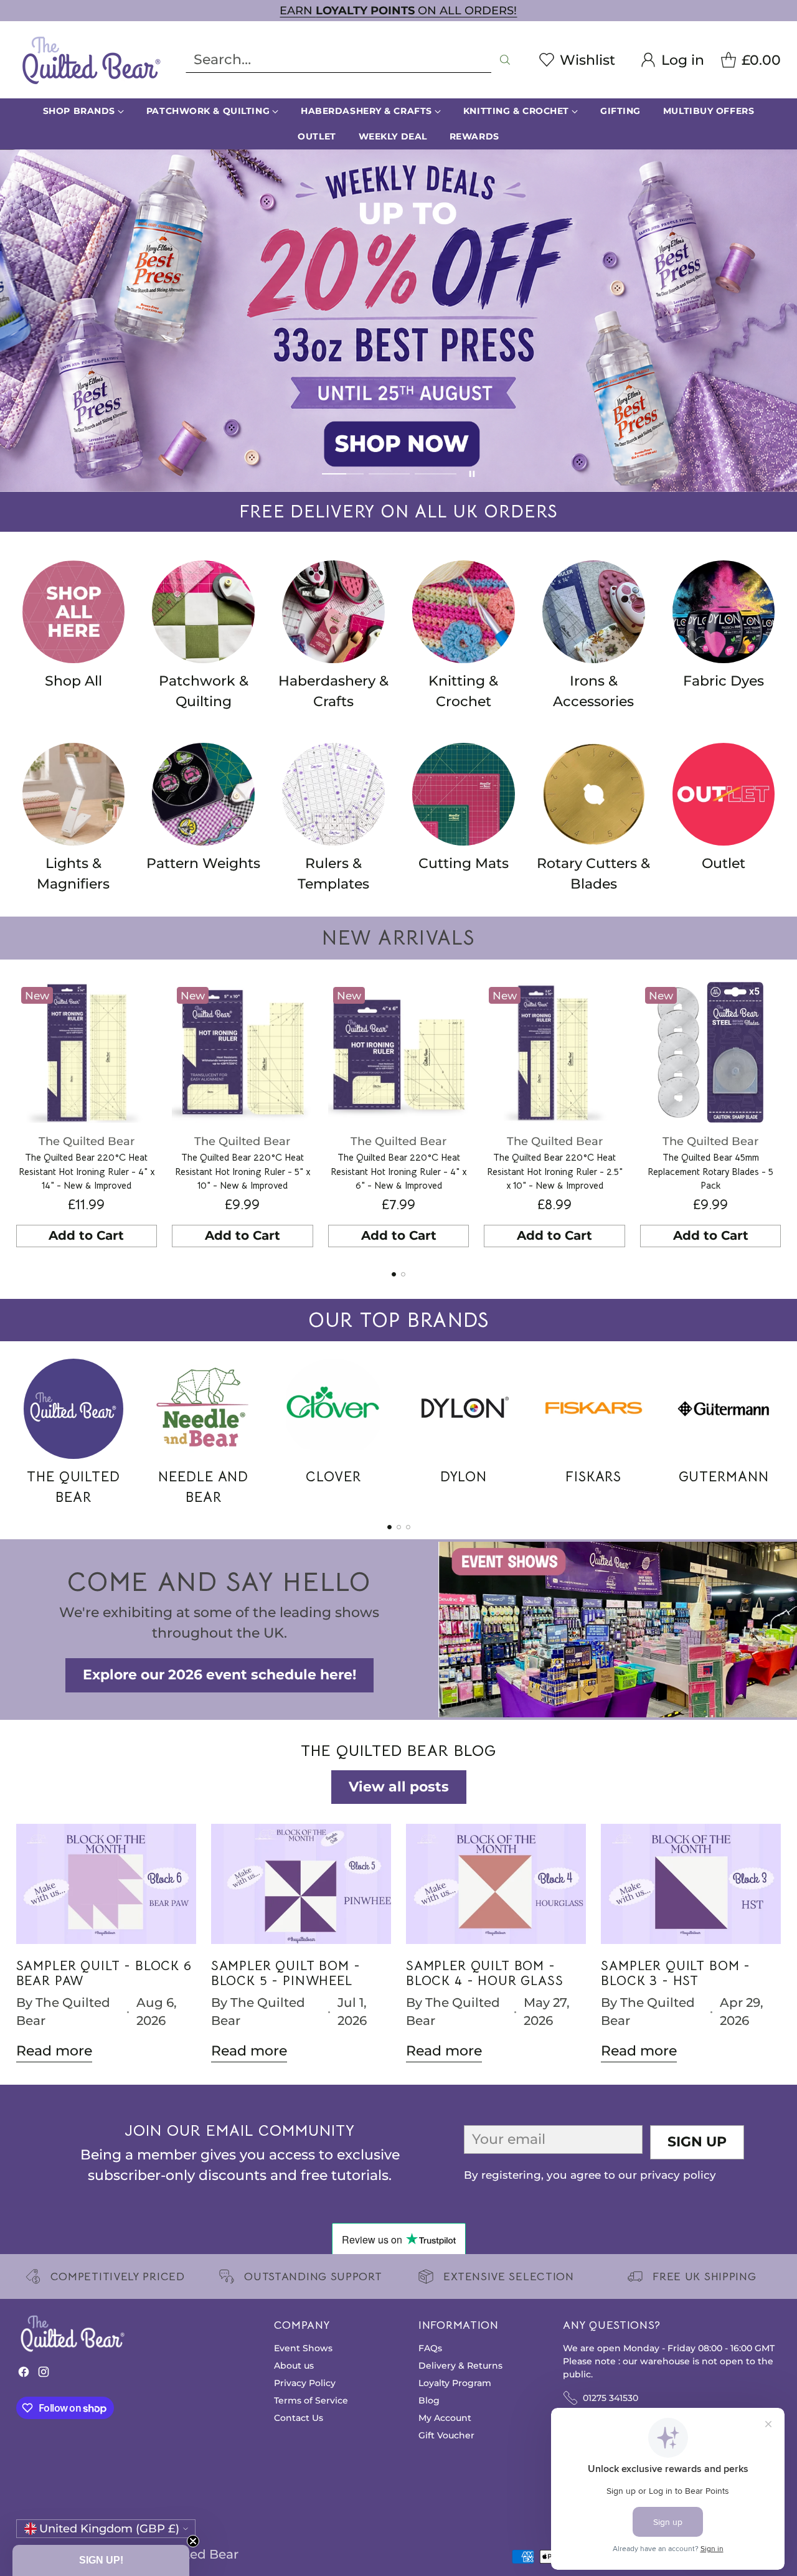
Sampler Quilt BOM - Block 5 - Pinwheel (286, 1973)
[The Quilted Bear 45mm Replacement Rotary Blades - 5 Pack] (711, 1053)
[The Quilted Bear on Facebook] (24, 2375)
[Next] (778, 1118)
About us (294, 2366)
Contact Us (299, 2418)
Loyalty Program (455, 2383)
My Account (445, 2418)
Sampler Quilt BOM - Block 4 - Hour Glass (485, 1973)
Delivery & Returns (460, 2366)
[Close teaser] (193, 2541)
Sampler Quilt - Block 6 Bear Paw (104, 1973)
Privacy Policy (305, 2383)
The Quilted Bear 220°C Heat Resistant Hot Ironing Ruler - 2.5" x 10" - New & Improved (555, 1171)
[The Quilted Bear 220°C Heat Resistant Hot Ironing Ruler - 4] (87, 1053)
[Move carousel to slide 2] (389, 474)
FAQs (430, 2348)
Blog (429, 2400)
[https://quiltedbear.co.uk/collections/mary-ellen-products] (398, 321)
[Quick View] (141, 998)
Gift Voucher (446, 2435)
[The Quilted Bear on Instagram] (44, 2375)
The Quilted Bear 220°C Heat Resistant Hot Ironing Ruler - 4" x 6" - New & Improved (398, 1171)
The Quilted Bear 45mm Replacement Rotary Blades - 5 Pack (710, 1171)
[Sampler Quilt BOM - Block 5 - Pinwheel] (301, 1884)
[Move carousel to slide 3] (436, 474)
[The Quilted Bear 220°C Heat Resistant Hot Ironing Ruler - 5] (243, 1053)
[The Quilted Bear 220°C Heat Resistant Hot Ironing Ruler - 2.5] (554, 1053)
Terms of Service (311, 2400)
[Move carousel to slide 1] (343, 474)
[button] (101, 2560)
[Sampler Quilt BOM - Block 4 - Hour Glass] (496, 1884)
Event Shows (303, 2348)
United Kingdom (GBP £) (109, 2528)
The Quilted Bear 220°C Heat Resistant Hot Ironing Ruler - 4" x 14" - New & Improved (87, 1171)
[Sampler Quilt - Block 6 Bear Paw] (106, 1884)
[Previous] (19, 1118)
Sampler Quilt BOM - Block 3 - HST (676, 1973)
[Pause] (472, 474)
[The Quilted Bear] (91, 60)
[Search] (505, 60)
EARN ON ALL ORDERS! (398, 10)
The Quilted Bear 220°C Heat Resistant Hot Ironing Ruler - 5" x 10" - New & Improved (243, 1171)
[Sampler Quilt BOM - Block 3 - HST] (691, 1884)
